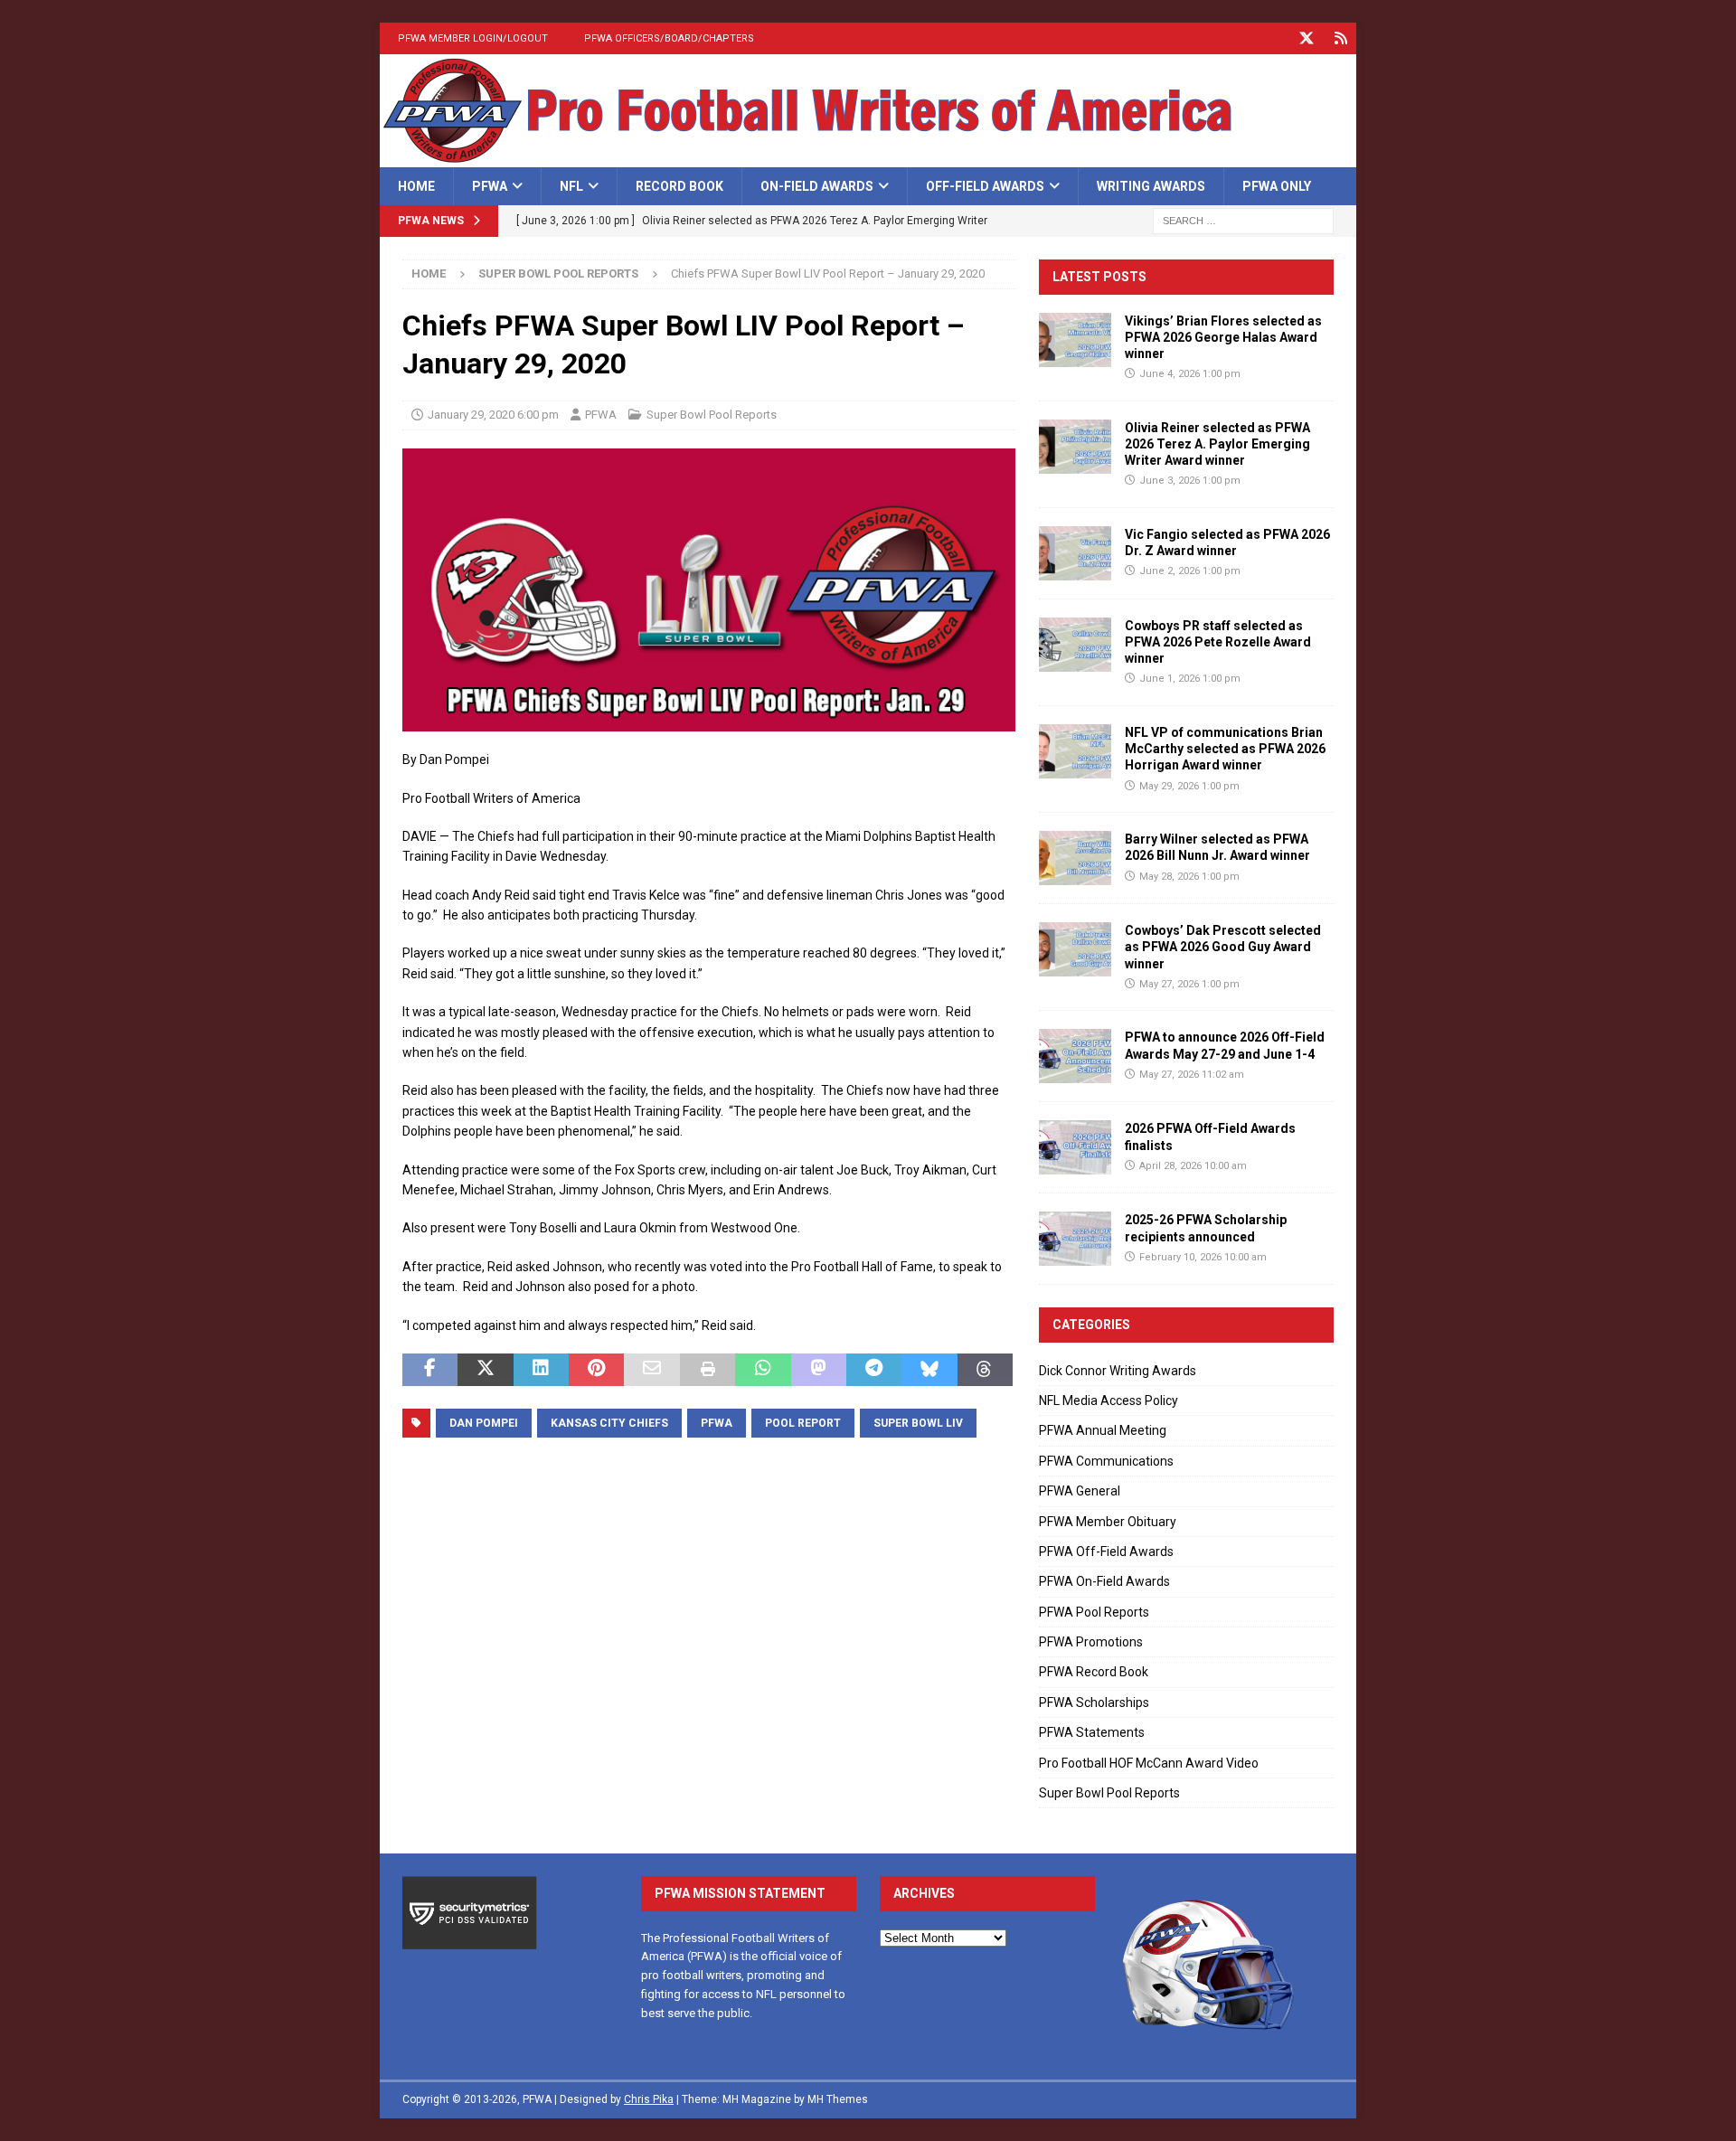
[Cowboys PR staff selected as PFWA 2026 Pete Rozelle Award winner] (1075, 645)
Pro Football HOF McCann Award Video (1149, 1763)
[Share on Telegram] (874, 1370)
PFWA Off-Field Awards (1106, 1552)
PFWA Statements (1092, 1732)
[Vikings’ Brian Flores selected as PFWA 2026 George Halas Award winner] (1075, 340)
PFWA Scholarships (1094, 1702)
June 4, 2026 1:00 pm (1190, 374)
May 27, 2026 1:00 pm (1189, 984)
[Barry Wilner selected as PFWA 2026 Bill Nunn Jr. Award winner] (1075, 858)
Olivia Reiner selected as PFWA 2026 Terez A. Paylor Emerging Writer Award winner (1217, 444)
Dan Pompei (484, 1423)
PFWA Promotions (1091, 1642)
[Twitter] (1306, 38)
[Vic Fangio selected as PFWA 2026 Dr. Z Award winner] (1075, 553)
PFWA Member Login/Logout (473, 38)
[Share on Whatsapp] (763, 1370)
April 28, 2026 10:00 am (1193, 1166)
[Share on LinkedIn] (541, 1370)
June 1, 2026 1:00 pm (1190, 679)
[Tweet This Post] (485, 1370)
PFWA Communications (1106, 1461)
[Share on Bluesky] (929, 1370)
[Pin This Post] (596, 1370)
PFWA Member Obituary (1108, 1522)
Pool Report (803, 1423)
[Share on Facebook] (430, 1370)
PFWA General (1080, 1491)
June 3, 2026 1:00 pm (1190, 481)
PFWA (490, 186)
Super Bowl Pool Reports (712, 415)
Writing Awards (1151, 186)
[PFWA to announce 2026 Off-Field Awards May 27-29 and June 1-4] (1075, 1056)
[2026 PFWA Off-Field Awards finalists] (1075, 1147)
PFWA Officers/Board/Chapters (669, 38)
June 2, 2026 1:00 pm (1190, 571)
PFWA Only (1277, 186)
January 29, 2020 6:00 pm (493, 415)
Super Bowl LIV (918, 1423)
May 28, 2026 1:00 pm (1189, 877)
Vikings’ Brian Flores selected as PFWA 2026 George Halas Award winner (1223, 337)
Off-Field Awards (985, 186)
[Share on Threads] (985, 1370)
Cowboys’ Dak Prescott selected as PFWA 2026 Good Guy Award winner (1223, 947)
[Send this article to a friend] (651, 1370)
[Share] (1340, 38)
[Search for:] (1243, 221)
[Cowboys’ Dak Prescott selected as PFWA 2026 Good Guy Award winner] (1075, 949)
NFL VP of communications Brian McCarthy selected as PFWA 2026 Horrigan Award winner (1225, 749)
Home (416, 186)
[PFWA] (868, 157)
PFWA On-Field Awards (1104, 1581)
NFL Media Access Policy (1109, 1401)
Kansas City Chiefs (609, 1423)
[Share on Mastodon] (819, 1370)
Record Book (679, 186)
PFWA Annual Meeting (1103, 1430)
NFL (571, 186)
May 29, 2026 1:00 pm (1189, 786)
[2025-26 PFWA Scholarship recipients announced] (1075, 1239)
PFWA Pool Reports (1094, 1612)
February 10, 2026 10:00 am (1203, 1257)
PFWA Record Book (1094, 1672)
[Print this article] (708, 1370)
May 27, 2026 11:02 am (1192, 1075)
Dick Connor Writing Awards (1118, 1371)
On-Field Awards (817, 186)
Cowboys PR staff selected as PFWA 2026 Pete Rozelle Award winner (1218, 642)
